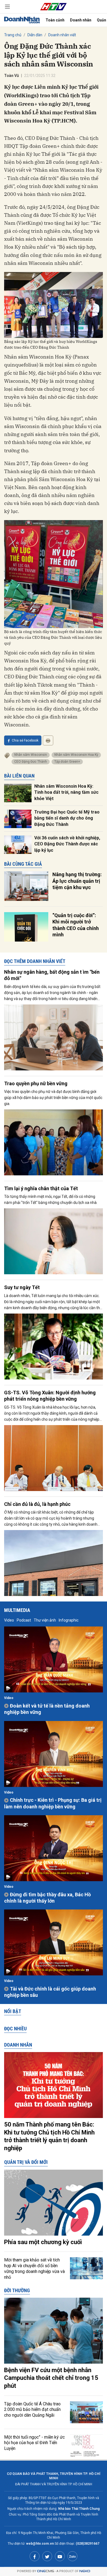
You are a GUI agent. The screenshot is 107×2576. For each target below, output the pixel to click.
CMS (46, 2571)
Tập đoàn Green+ (67, 762)
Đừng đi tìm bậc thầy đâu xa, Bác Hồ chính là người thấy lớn (47, 1898)
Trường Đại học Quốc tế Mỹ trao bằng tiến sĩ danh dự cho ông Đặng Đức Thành (67, 818)
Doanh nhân (81, 20)
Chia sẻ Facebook (25, 740)
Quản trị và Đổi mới (26, 2162)
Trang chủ (13, 35)
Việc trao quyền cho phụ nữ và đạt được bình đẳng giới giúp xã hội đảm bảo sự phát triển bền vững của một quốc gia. (53, 1098)
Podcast (24, 1620)
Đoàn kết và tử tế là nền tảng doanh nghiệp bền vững (47, 1709)
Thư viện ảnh (45, 1620)
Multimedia (17, 1610)
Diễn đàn (35, 35)
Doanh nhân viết (62, 35)
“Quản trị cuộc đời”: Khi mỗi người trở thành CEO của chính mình (76, 925)
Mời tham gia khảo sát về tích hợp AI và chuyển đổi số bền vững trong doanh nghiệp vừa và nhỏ (34, 2268)
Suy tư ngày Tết (22, 1287)
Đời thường (17, 2290)
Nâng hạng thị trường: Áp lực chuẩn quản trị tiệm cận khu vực (77, 881)
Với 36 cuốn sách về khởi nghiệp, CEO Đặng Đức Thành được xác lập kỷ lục (67, 844)
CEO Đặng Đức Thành (31, 762)
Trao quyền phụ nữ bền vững (36, 1083)
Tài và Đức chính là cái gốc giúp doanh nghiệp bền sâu (50, 1992)
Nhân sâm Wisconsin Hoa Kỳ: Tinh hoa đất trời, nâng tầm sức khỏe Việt (66, 792)
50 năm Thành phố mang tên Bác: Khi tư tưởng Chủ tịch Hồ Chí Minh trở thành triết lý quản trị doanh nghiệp (49, 2136)
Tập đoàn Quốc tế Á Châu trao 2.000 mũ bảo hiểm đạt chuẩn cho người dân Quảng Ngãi (32, 2410)
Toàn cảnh (55, 20)
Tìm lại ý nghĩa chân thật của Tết (41, 1188)
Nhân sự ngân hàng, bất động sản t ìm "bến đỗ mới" (52, 975)
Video (9, 1620)
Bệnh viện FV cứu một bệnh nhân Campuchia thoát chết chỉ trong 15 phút (51, 2378)
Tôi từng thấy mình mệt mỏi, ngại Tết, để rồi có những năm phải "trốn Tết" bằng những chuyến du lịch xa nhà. (51, 1200)
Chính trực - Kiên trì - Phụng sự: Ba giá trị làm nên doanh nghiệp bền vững (53, 1803)
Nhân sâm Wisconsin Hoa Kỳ (76, 755)
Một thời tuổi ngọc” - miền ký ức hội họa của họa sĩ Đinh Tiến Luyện (34, 2443)
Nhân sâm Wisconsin (31, 755)
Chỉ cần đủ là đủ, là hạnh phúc (37, 1504)
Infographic (69, 1620)
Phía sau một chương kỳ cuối (43, 2242)
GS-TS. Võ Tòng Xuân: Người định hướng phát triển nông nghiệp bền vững (50, 1396)
